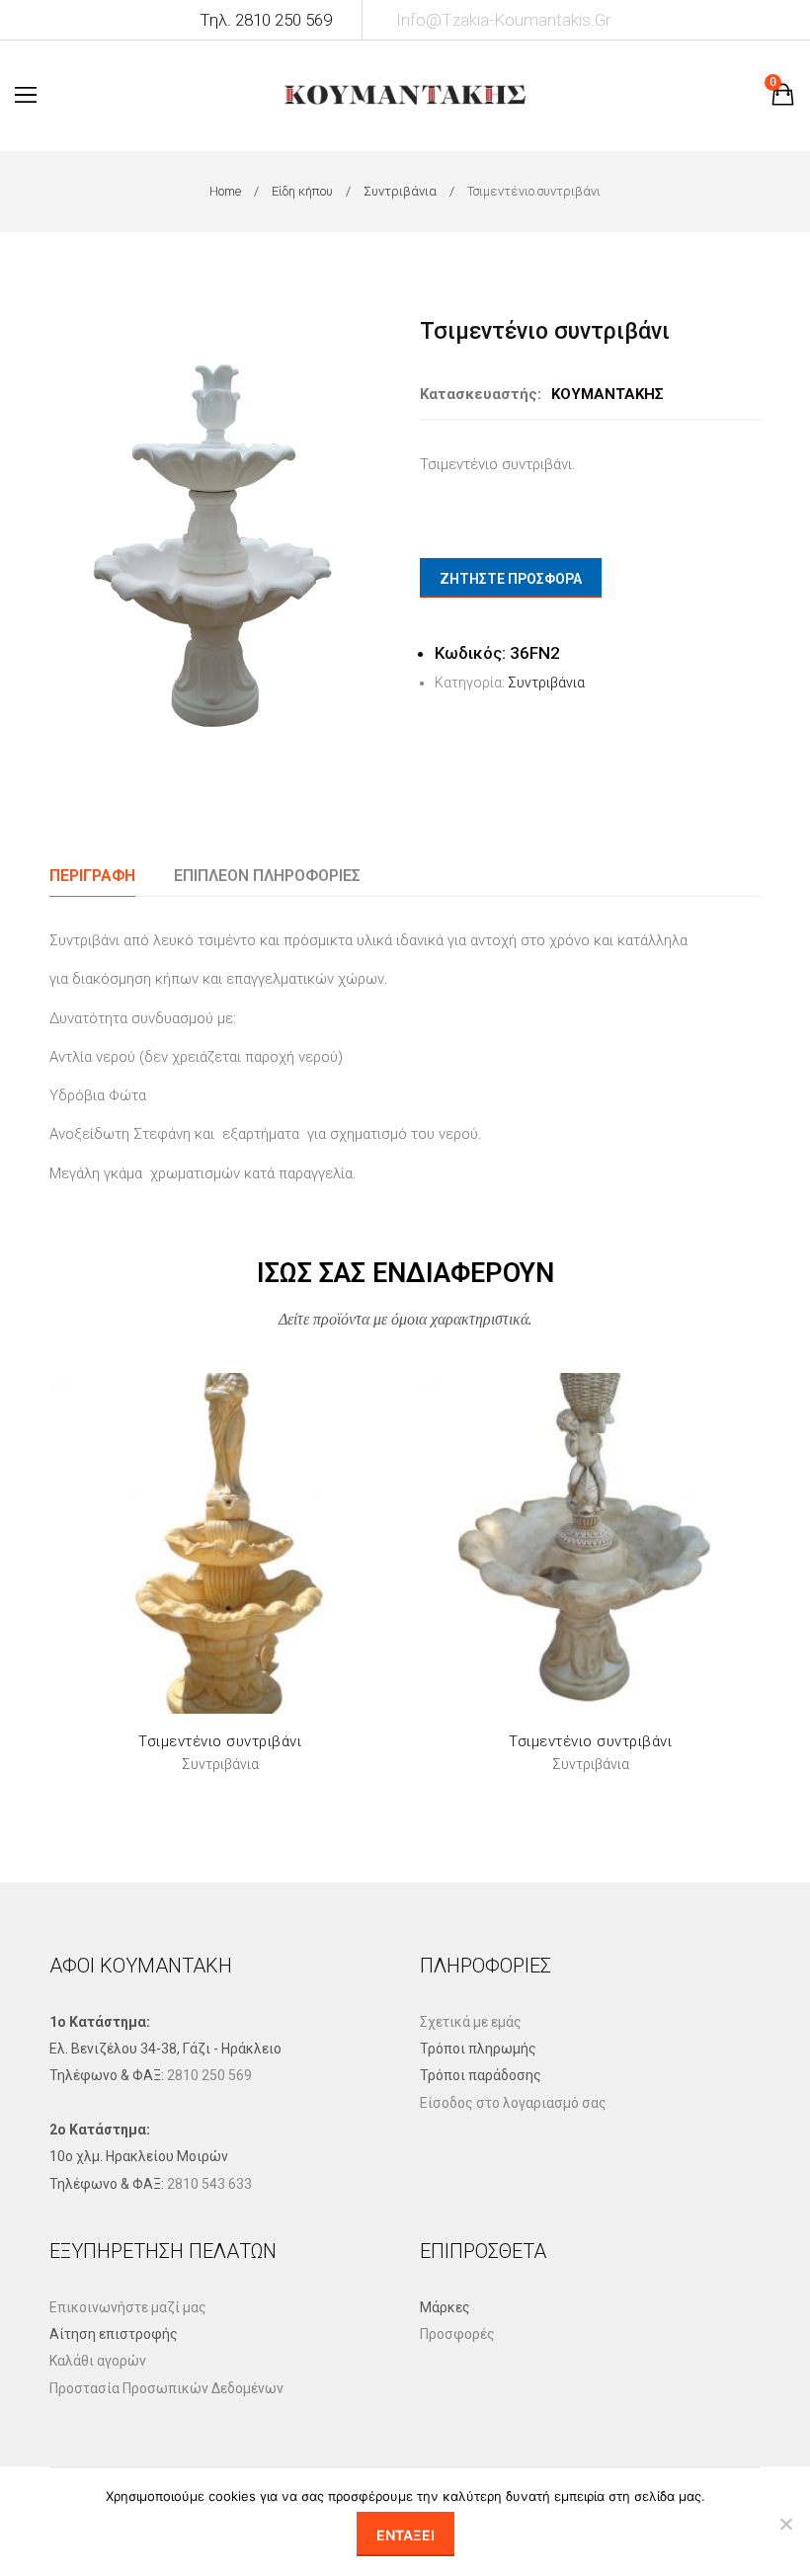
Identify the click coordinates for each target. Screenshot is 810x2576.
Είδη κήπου (302, 191)
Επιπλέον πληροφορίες (267, 876)
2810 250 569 (209, 2075)
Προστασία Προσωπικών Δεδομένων (166, 2388)
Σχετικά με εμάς (471, 2022)
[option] (220, 536)
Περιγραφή (92, 876)
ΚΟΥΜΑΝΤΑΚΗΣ (607, 394)
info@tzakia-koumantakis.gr (503, 20)
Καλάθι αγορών (98, 2361)
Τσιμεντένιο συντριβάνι (220, 1741)
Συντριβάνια (400, 191)
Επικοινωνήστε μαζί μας (128, 2307)
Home (225, 191)
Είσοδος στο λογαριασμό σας (513, 2103)
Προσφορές (457, 2334)
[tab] (92, 876)
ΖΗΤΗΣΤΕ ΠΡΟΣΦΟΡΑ (511, 579)
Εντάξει (405, 2535)
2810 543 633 (209, 2184)
